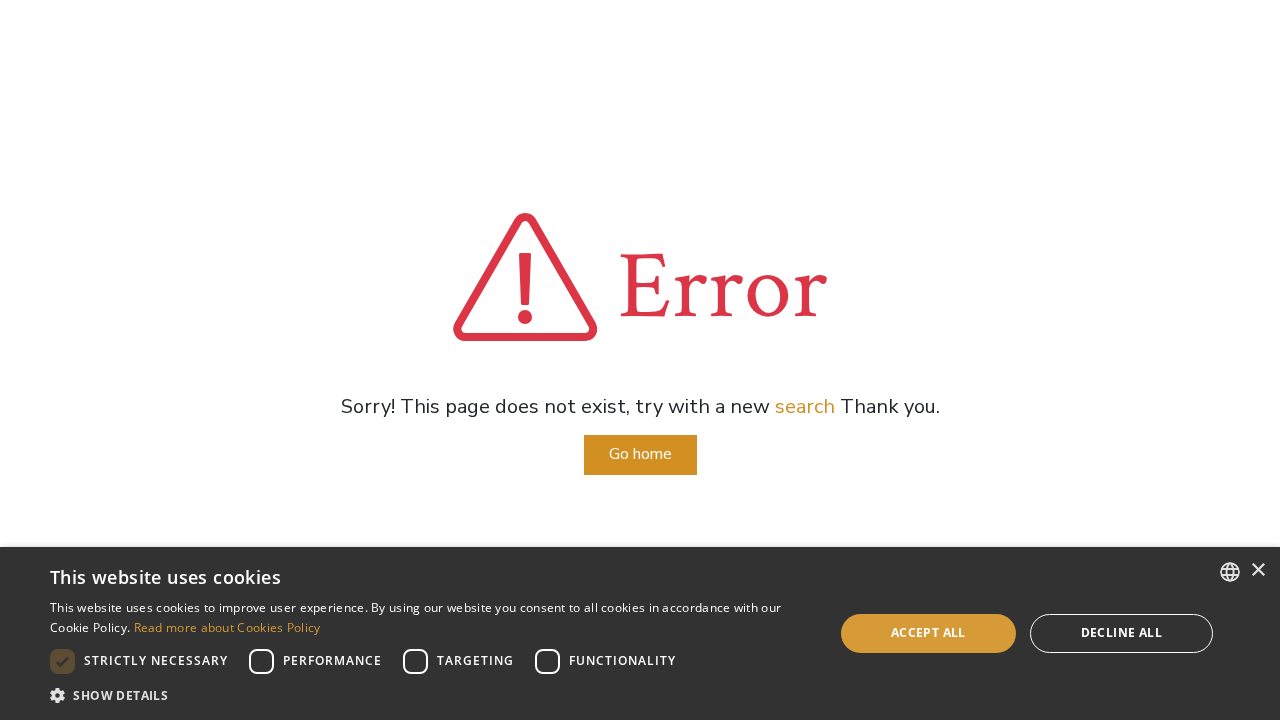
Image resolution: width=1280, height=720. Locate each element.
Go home (640, 454)
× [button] (1257, 570)
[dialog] (640, 633)
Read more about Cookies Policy (227, 627)
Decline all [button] (1121, 632)
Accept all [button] (928, 632)
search (805, 406)
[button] (430, 695)
